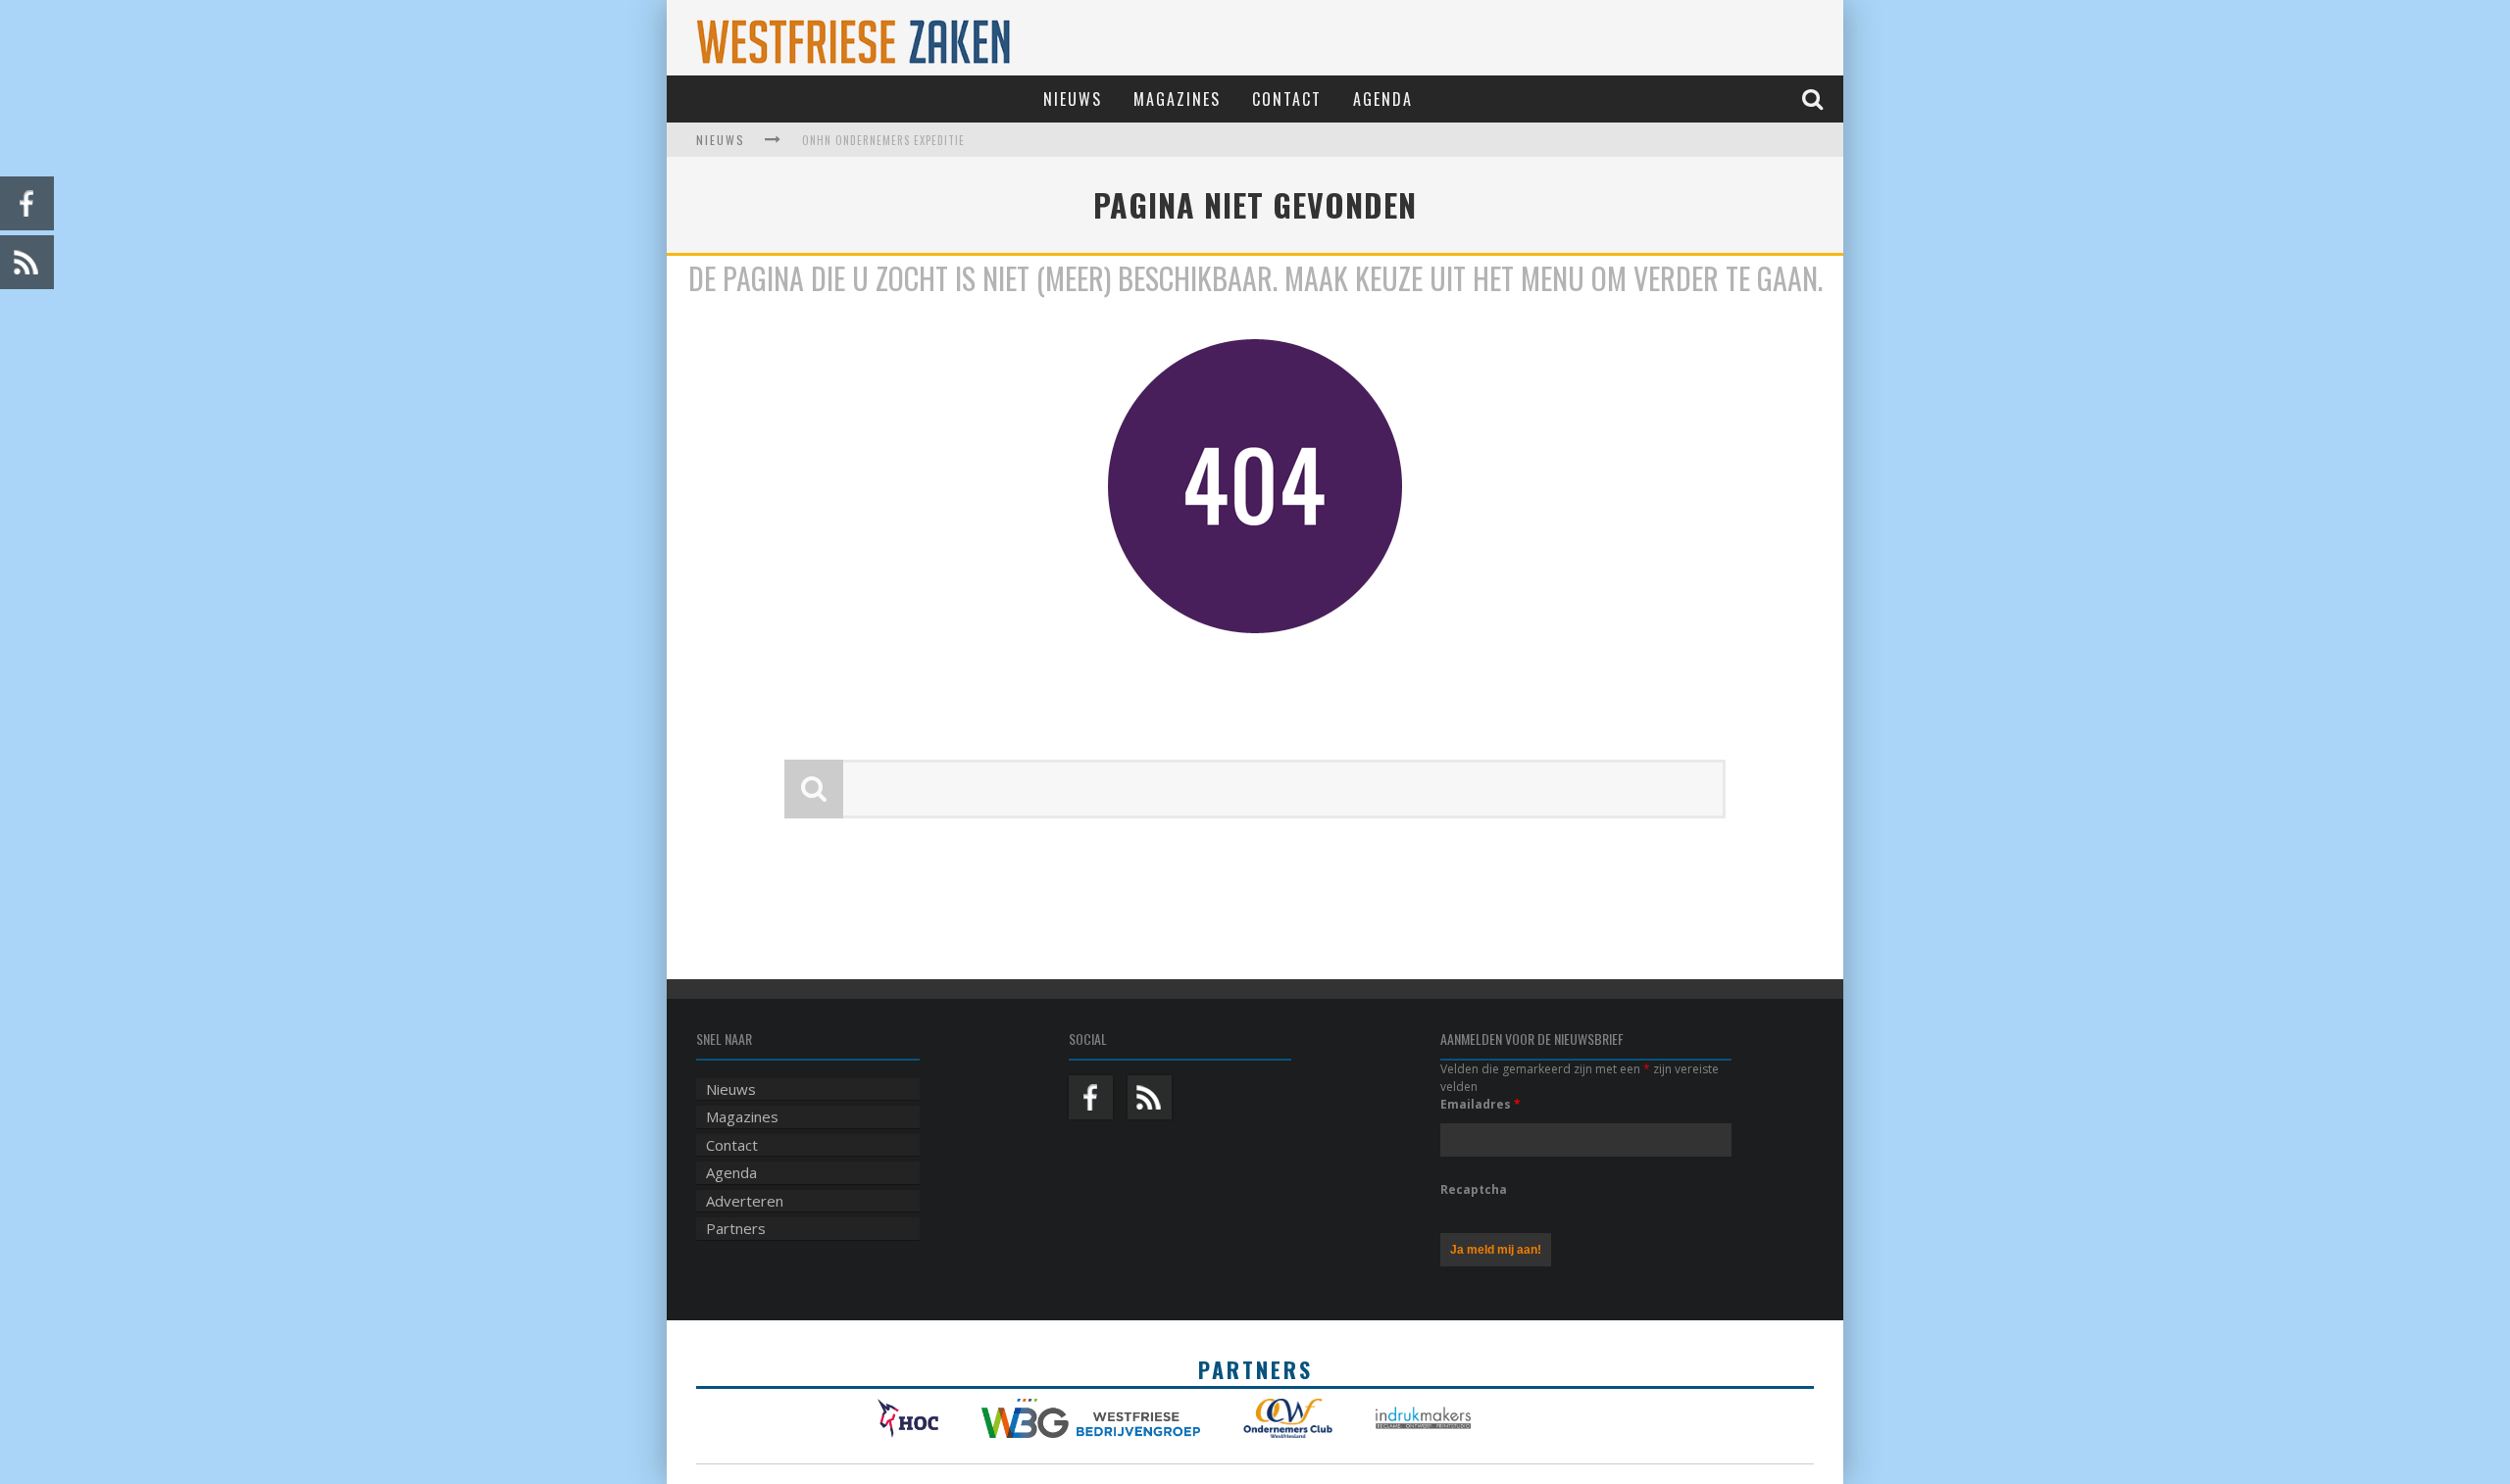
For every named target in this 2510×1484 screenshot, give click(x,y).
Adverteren (745, 1201)
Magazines (1177, 99)
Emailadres (1481, 1104)
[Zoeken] (1815, 99)
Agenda (1383, 99)
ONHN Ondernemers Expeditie (883, 140)
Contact (1287, 99)
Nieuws (1073, 99)
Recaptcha (1474, 1189)
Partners (736, 1228)
